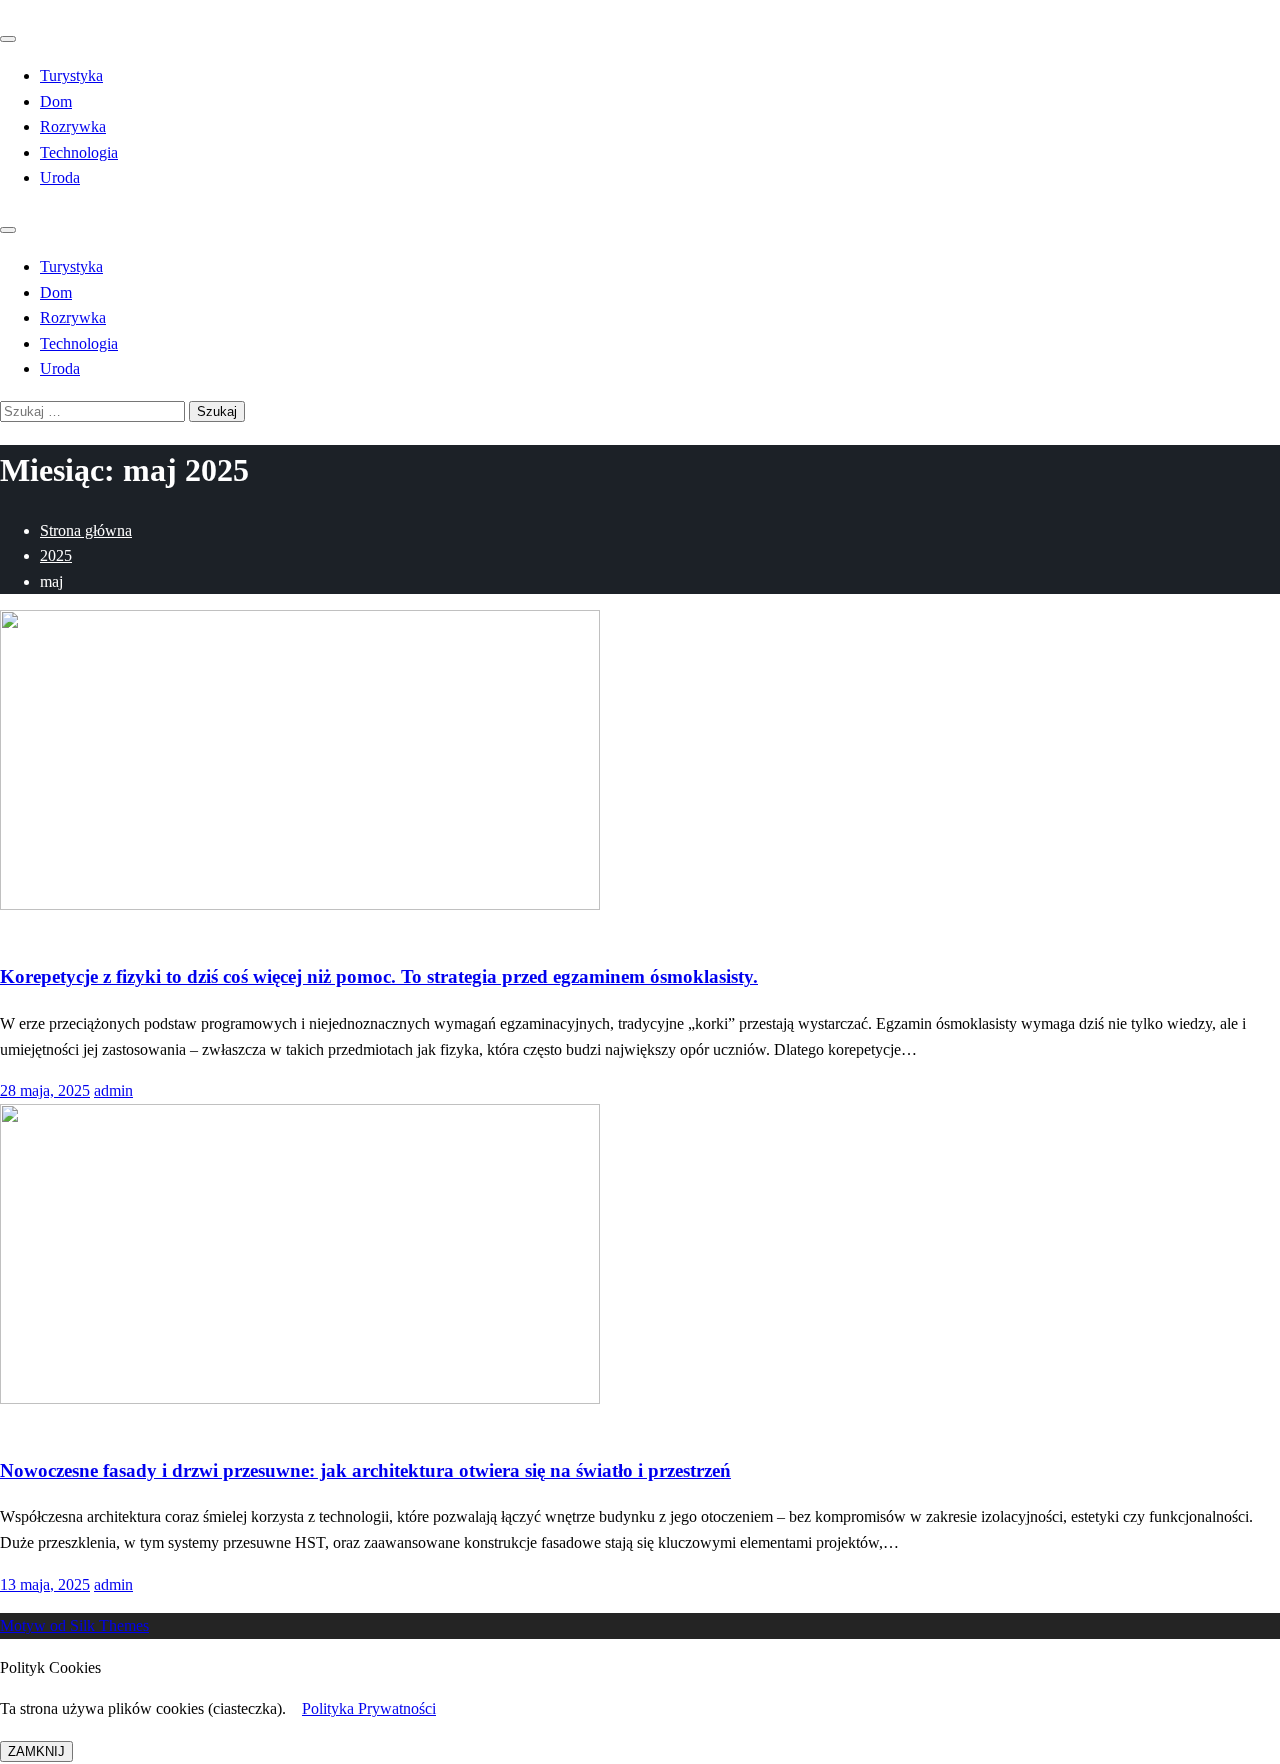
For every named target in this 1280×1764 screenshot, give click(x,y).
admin (113, 1090)
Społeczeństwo (47, 930)
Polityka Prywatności (369, 1708)
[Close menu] (8, 39)
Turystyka (71, 75)
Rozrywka (73, 126)
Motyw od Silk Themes (74, 1625)
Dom (56, 101)
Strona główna (86, 530)
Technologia (79, 152)
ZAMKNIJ (36, 1751)
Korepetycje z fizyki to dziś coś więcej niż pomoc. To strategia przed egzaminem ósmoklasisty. (379, 976)
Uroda (60, 177)
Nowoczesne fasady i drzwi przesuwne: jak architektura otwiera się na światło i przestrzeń (365, 1470)
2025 (56, 555)
